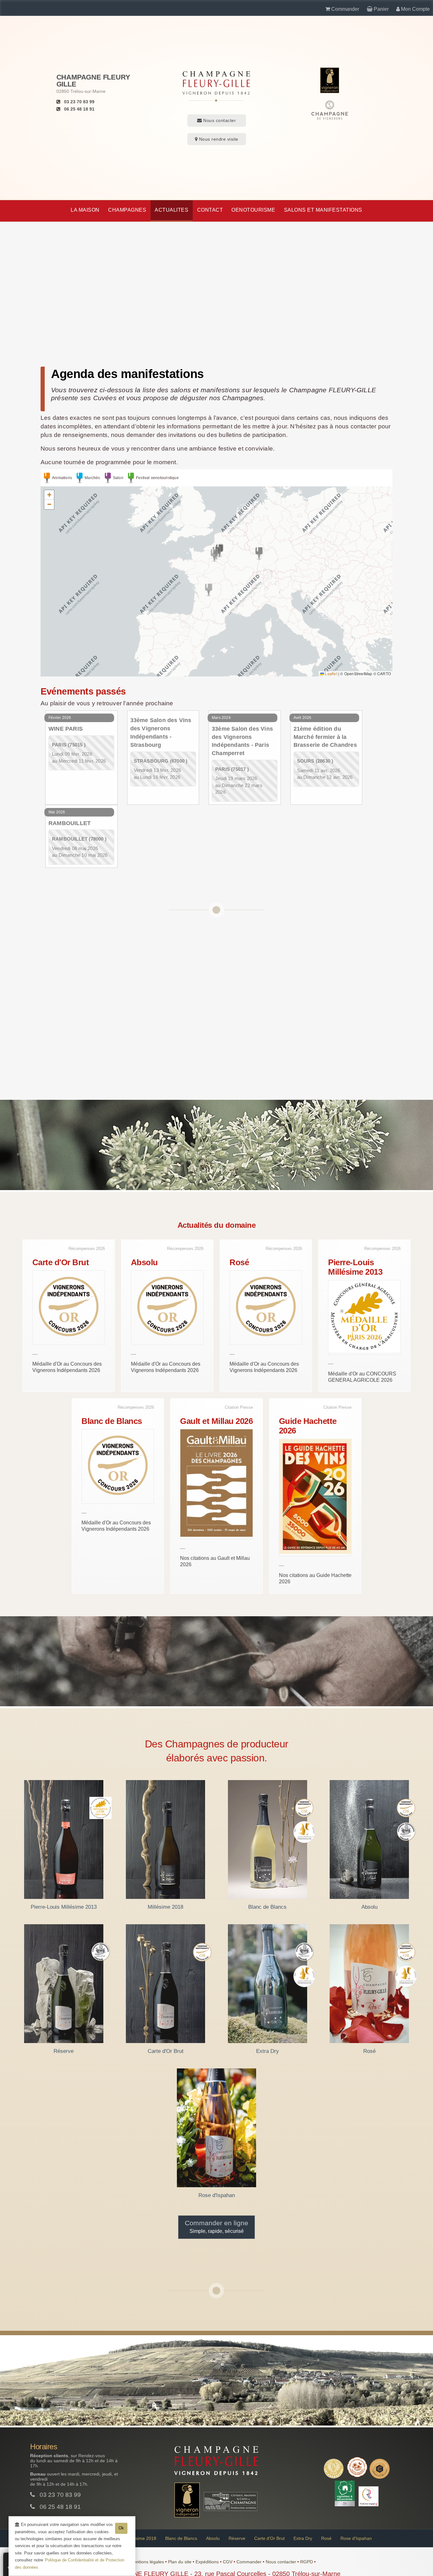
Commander (250, 2562)
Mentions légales (148, 2562)
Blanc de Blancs (181, 2538)
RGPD (307, 2562)
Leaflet (331, 673)
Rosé (326, 2538)
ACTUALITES (171, 210)
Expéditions (208, 2562)
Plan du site (180, 2562)
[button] (209, 590)
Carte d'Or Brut (269, 2538)
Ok (121, 2528)
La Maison (85, 210)
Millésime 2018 (141, 2538)
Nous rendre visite (218, 139)
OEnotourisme (253, 210)
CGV (228, 2562)
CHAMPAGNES (127, 210)
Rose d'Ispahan (356, 2538)
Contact (210, 210)
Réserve (237, 2538)
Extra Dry (303, 2538)
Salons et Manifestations (323, 210)
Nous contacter (219, 120)
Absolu (213, 2538)
